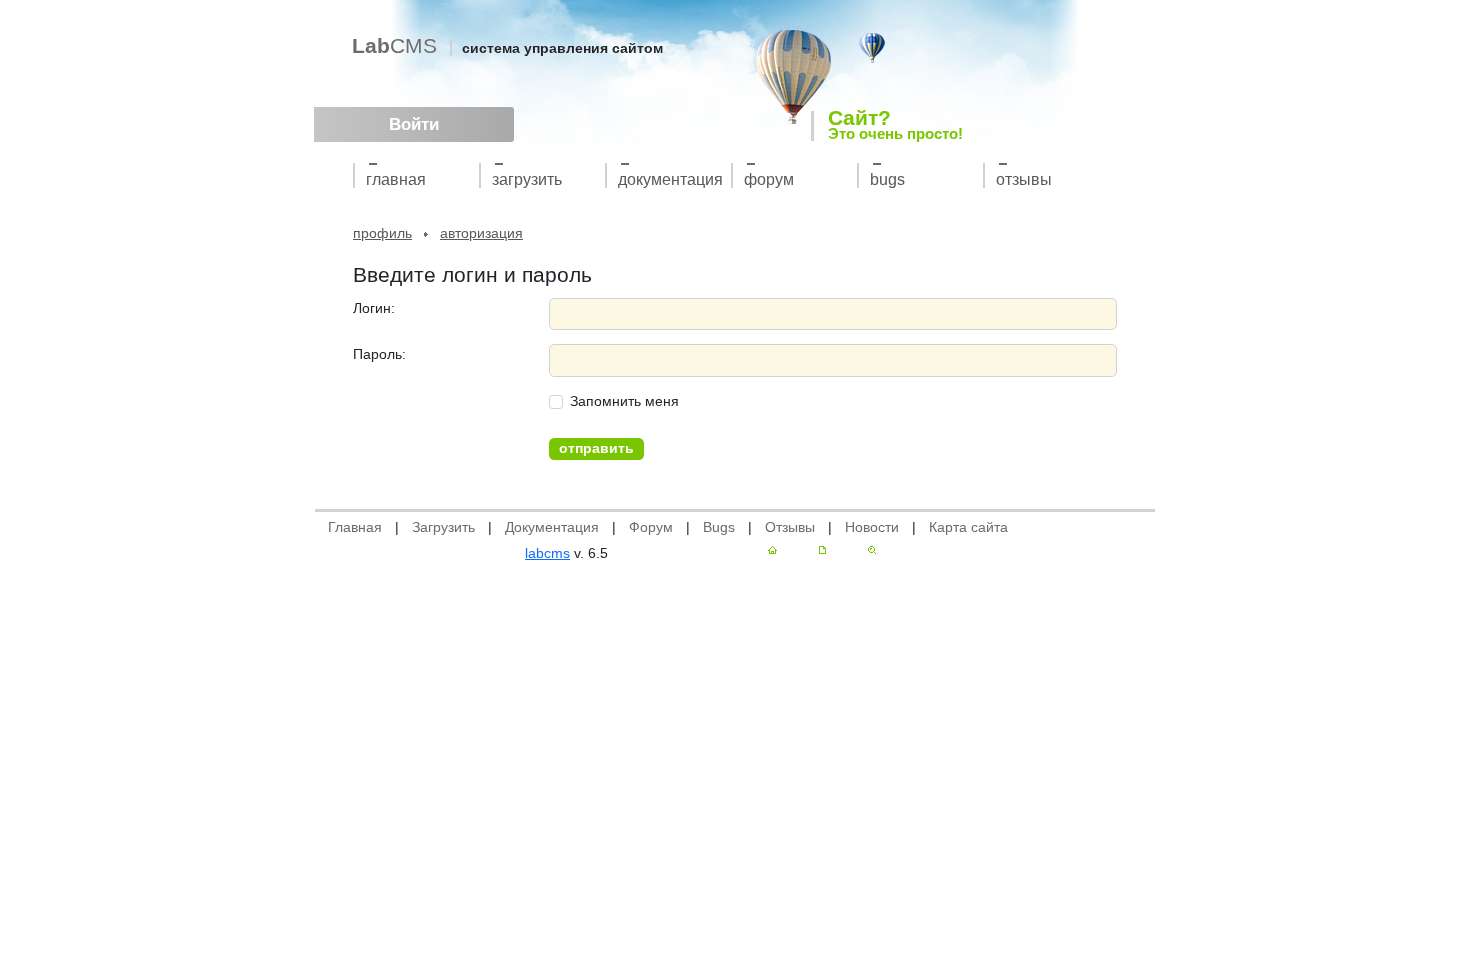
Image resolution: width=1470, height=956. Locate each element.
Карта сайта (968, 527)
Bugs (887, 179)
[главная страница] (772, 550)
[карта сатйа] (822, 550)
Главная (396, 179)
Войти (414, 124)
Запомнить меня (624, 401)
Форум (769, 179)
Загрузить (527, 179)
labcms (547, 553)
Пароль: (379, 354)
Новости (872, 527)
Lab (394, 45)
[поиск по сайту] (872, 550)
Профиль (382, 233)
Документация (670, 179)
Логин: (374, 308)
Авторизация (481, 233)
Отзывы (1024, 179)
